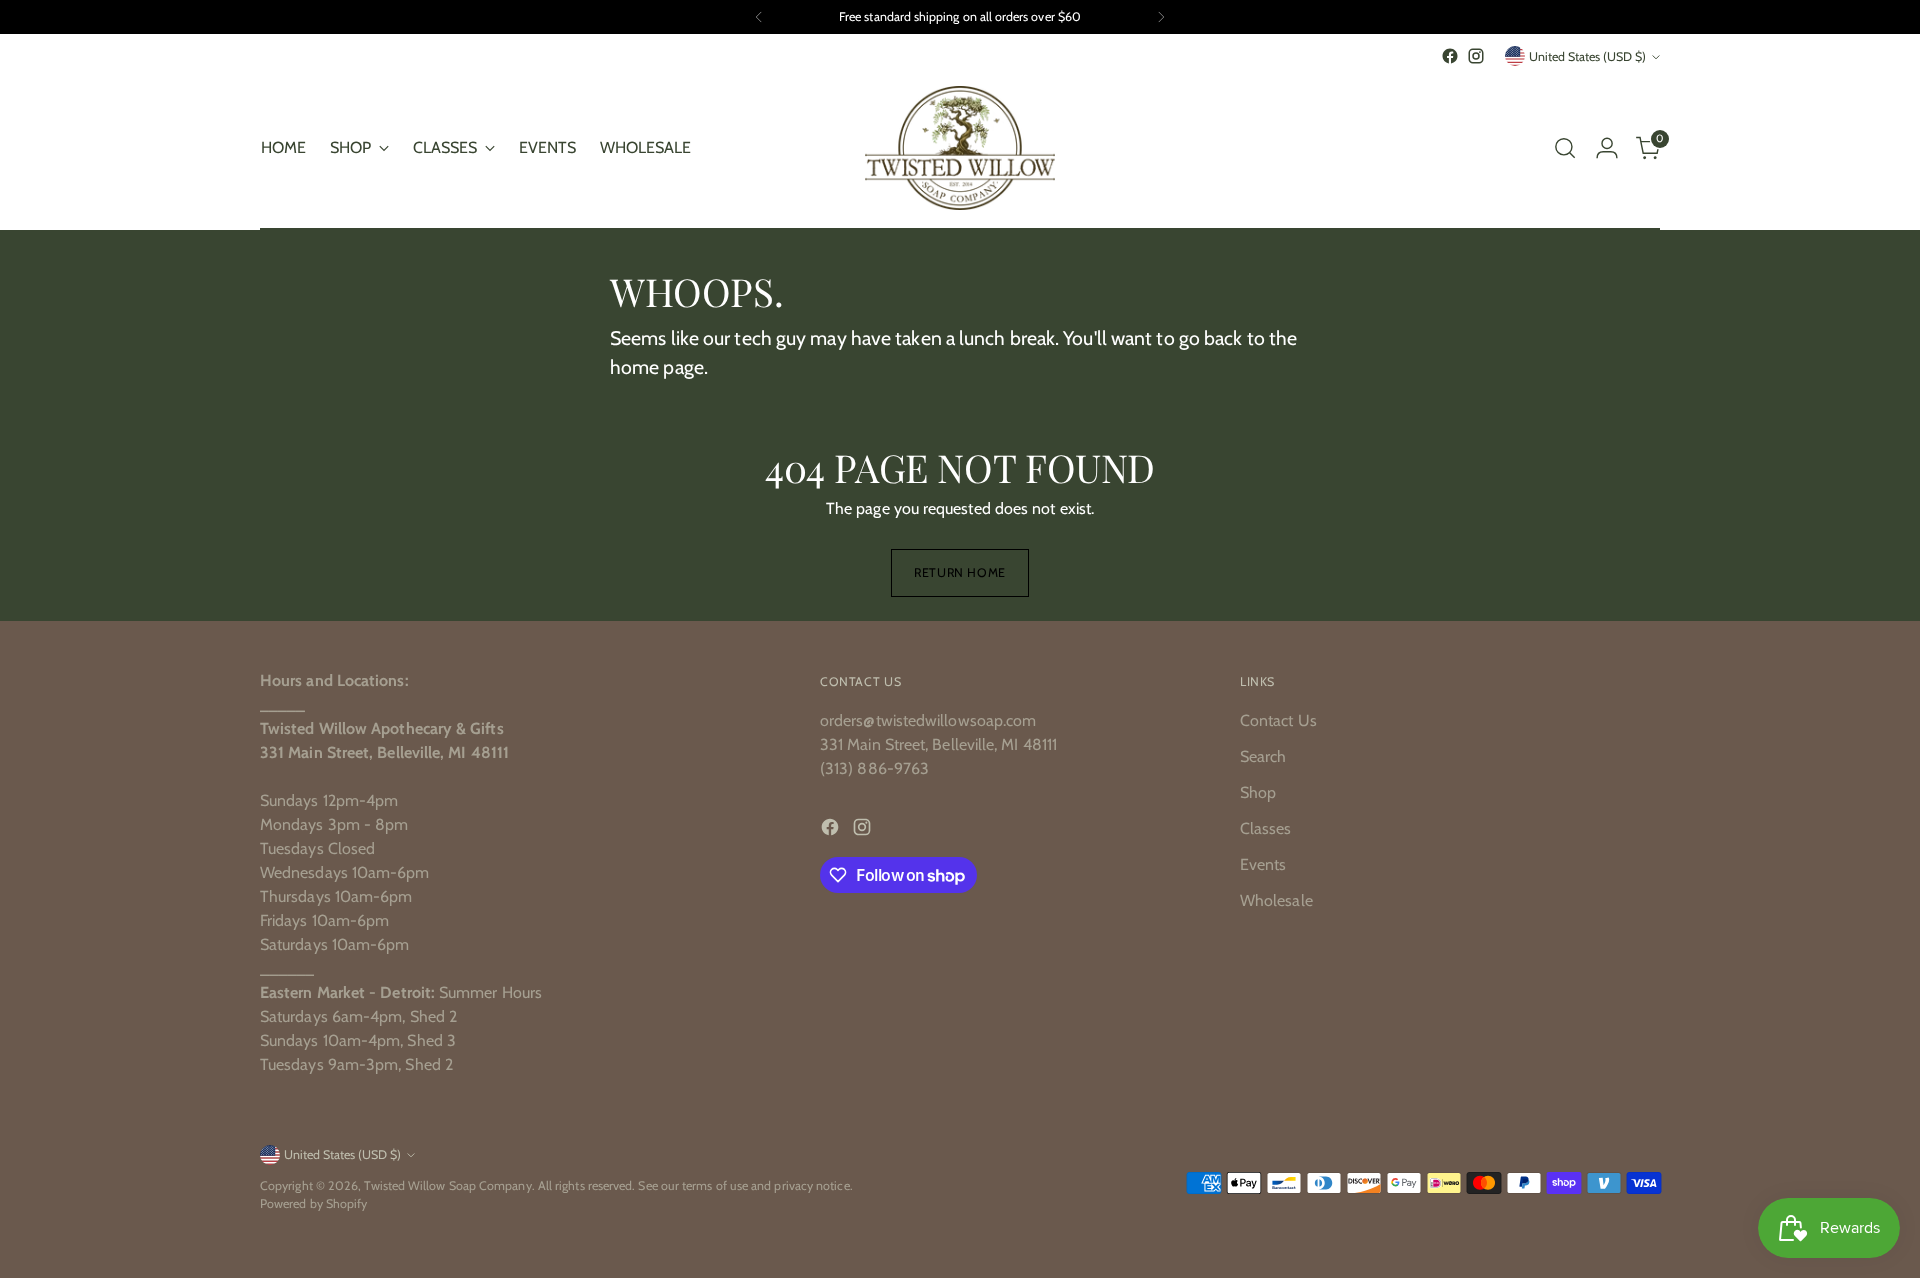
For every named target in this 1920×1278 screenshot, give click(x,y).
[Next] (1161, 17)
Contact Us (1278, 720)
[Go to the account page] (1607, 148)
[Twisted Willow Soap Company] (960, 148)
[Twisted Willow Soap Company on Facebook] (1450, 56)
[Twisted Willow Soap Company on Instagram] (1476, 56)
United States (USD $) (1587, 56)
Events (1263, 864)
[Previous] (759, 17)
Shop (1258, 792)
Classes (1266, 828)
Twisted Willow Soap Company (447, 1185)
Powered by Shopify (313, 1203)
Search (1263, 756)
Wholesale (1276, 900)
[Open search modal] (1565, 148)
